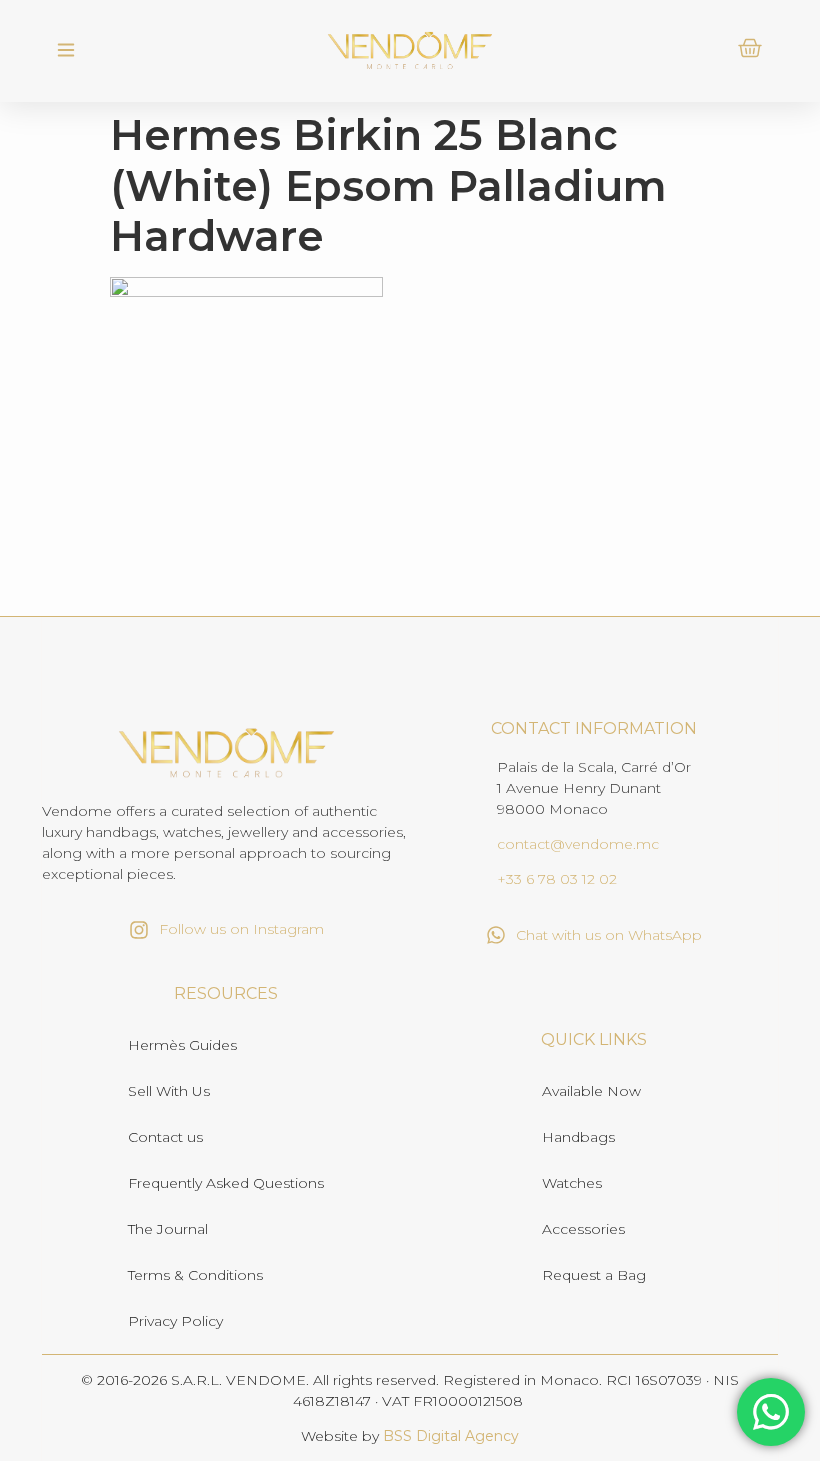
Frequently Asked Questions (226, 1183)
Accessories (583, 1229)
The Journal (168, 1229)
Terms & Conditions (195, 1275)
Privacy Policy (175, 1321)
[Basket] (750, 48)
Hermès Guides (182, 1045)
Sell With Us (169, 1091)
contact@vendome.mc (578, 844)
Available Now (591, 1091)
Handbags (578, 1137)
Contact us (165, 1137)
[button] (65, 51)
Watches (572, 1183)
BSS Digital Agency (451, 1436)
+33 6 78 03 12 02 (557, 879)
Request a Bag (594, 1275)
